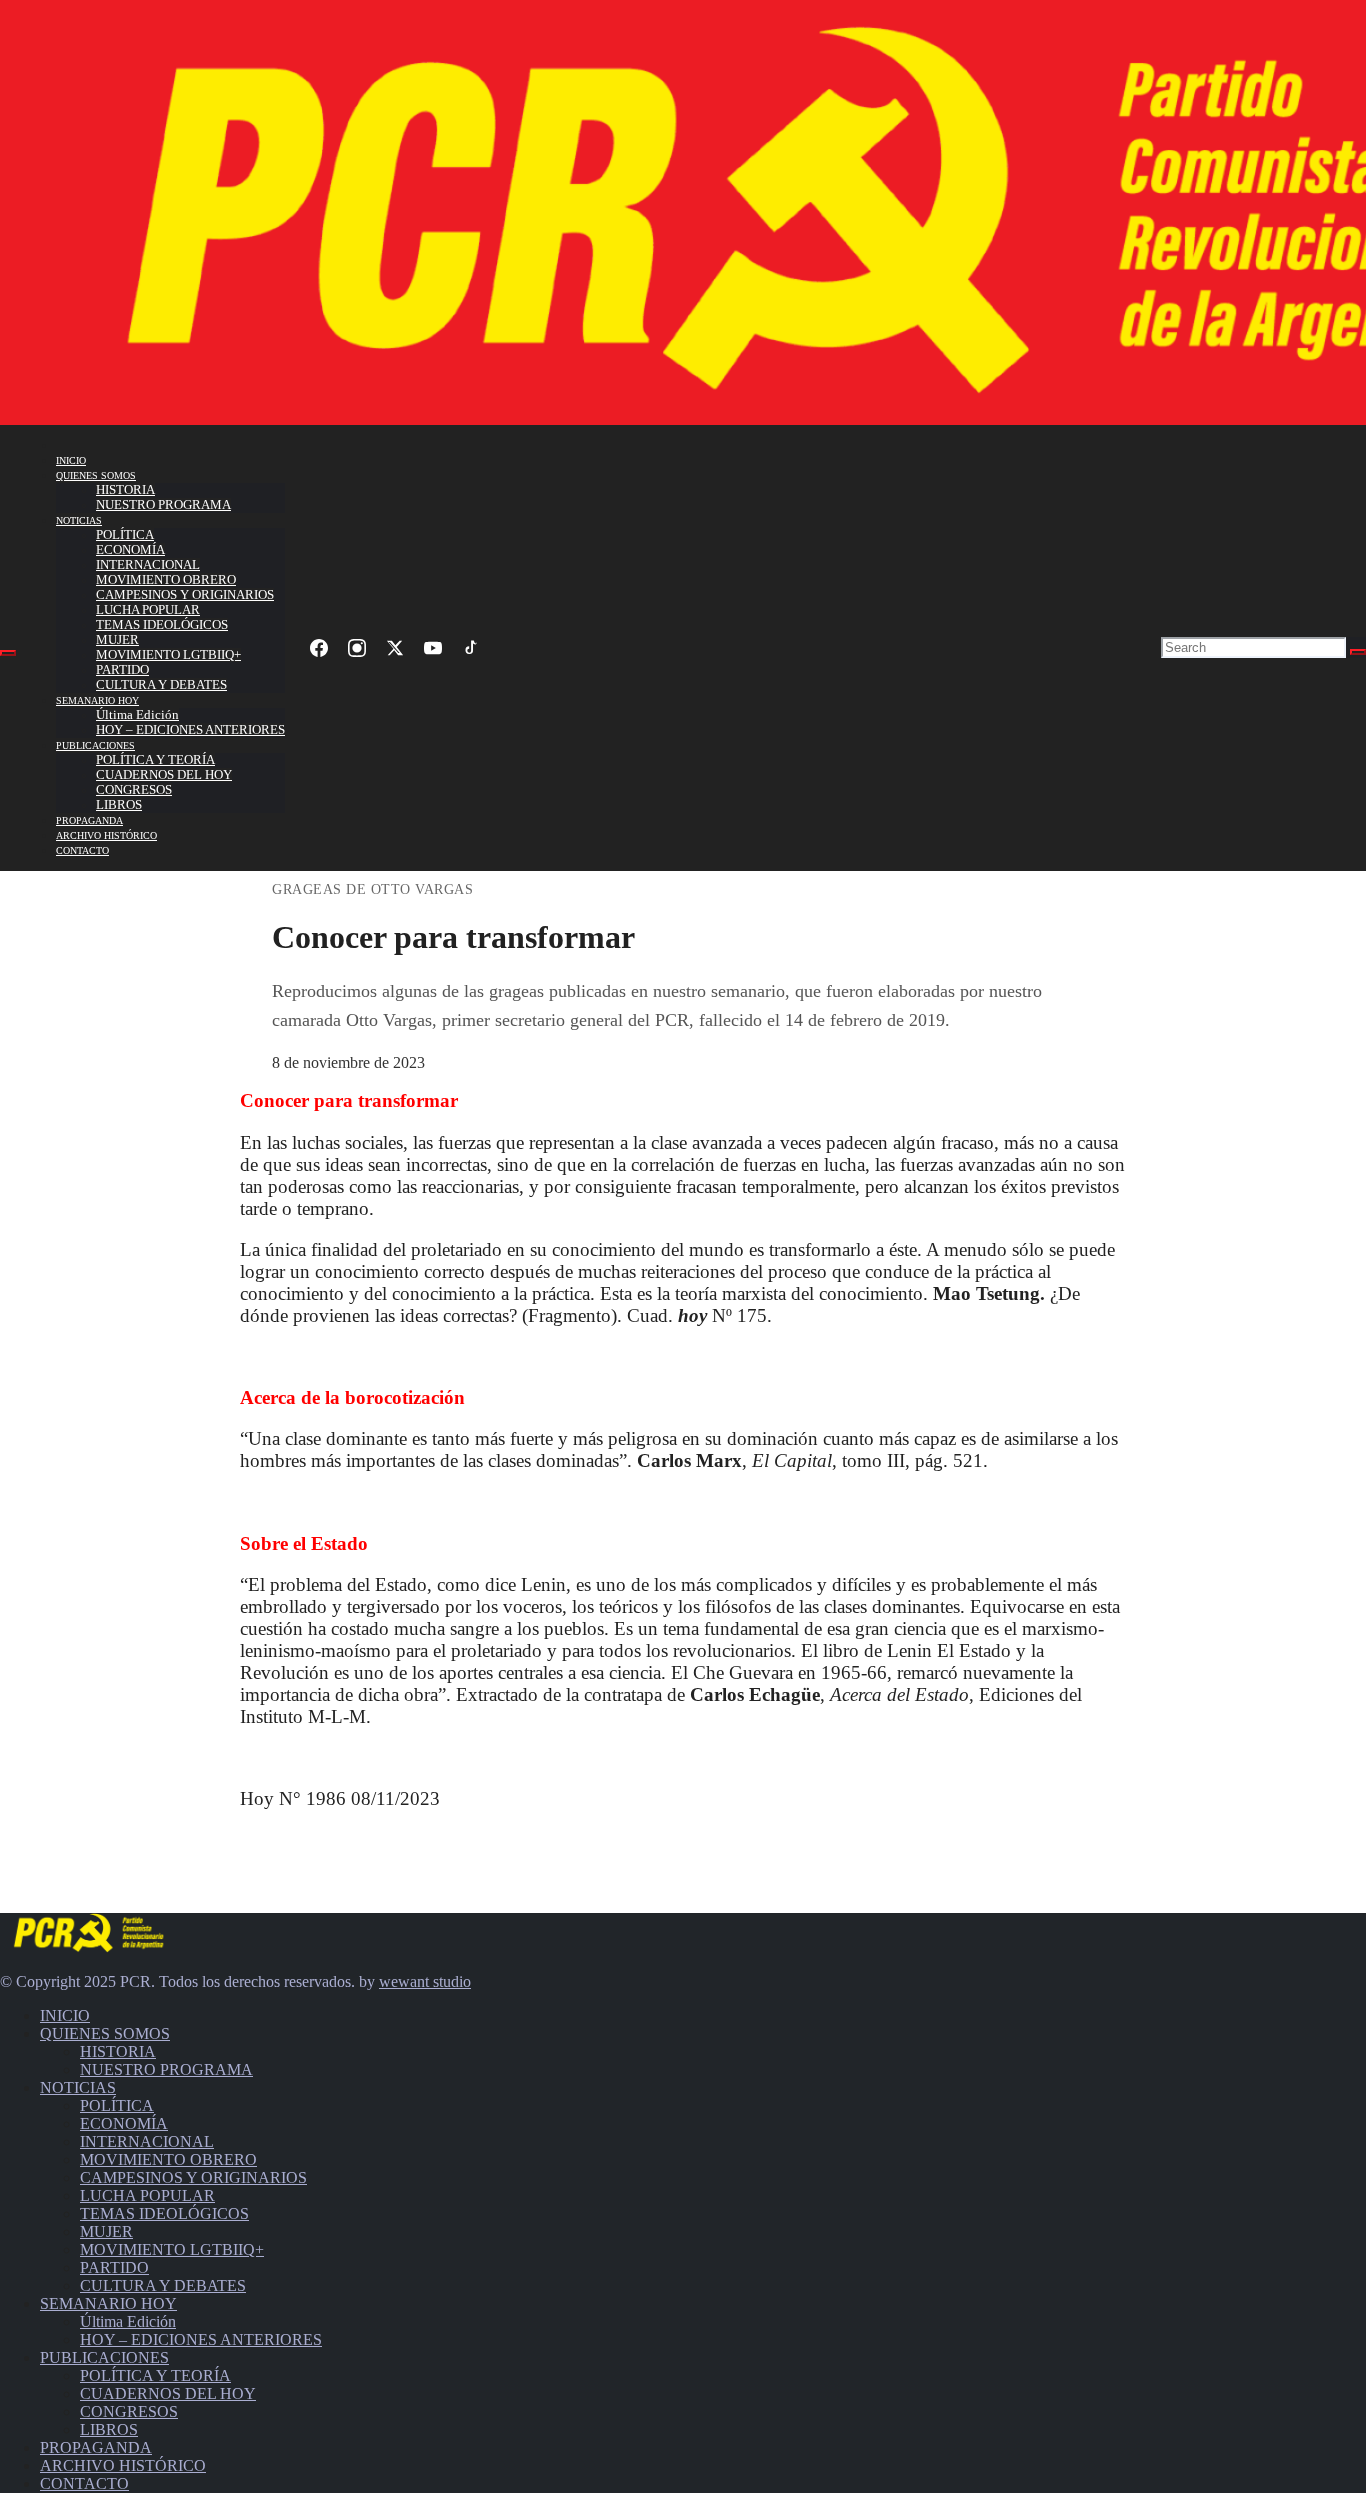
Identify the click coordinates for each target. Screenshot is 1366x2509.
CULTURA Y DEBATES (161, 685)
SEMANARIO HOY (97, 700)
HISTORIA (125, 490)
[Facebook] (319, 648)
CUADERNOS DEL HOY (164, 775)
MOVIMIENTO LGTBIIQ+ (168, 655)
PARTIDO (122, 670)
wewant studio (425, 1981)
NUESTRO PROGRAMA (163, 505)
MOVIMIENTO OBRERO (166, 580)
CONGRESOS (134, 790)
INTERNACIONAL (148, 565)
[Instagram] (357, 648)
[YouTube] (433, 648)
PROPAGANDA (89, 820)
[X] (395, 648)
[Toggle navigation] (8, 653)
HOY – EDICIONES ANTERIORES (190, 730)
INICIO (71, 460)
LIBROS (119, 805)
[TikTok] (471, 648)
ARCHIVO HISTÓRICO (106, 835)
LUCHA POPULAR (148, 610)
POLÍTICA (125, 535)
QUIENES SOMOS (96, 475)
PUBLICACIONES (95, 745)
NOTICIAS (79, 520)
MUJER (117, 640)
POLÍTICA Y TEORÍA (155, 760)
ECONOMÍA (130, 550)
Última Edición (137, 715)
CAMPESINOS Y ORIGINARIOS (185, 595)
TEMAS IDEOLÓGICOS (162, 625)
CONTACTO (82, 850)
